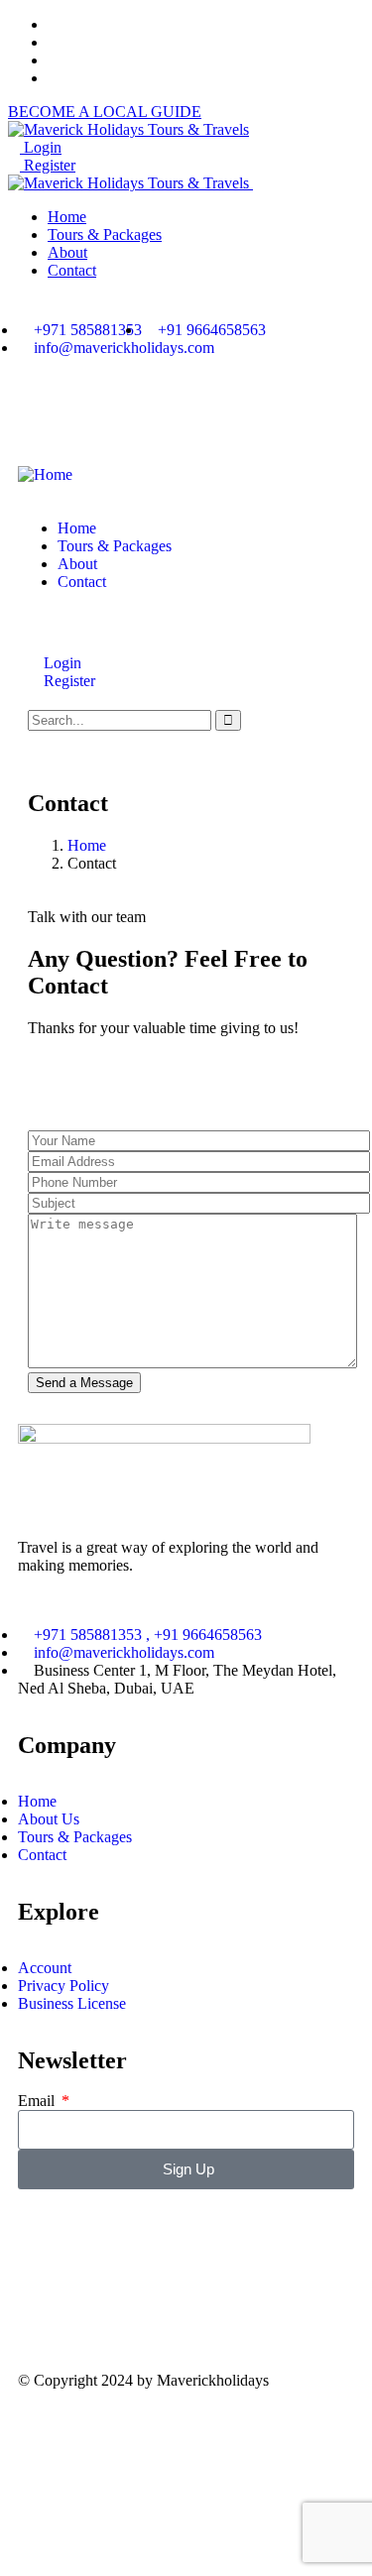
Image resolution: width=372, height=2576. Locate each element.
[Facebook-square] (43, 2307)
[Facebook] (43, 417)
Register (48, 165)
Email (38, 2101)
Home (87, 845)
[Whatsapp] (150, 417)
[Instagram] (96, 417)
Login (41, 147)
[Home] (45, 474)
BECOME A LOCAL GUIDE (105, 112)
